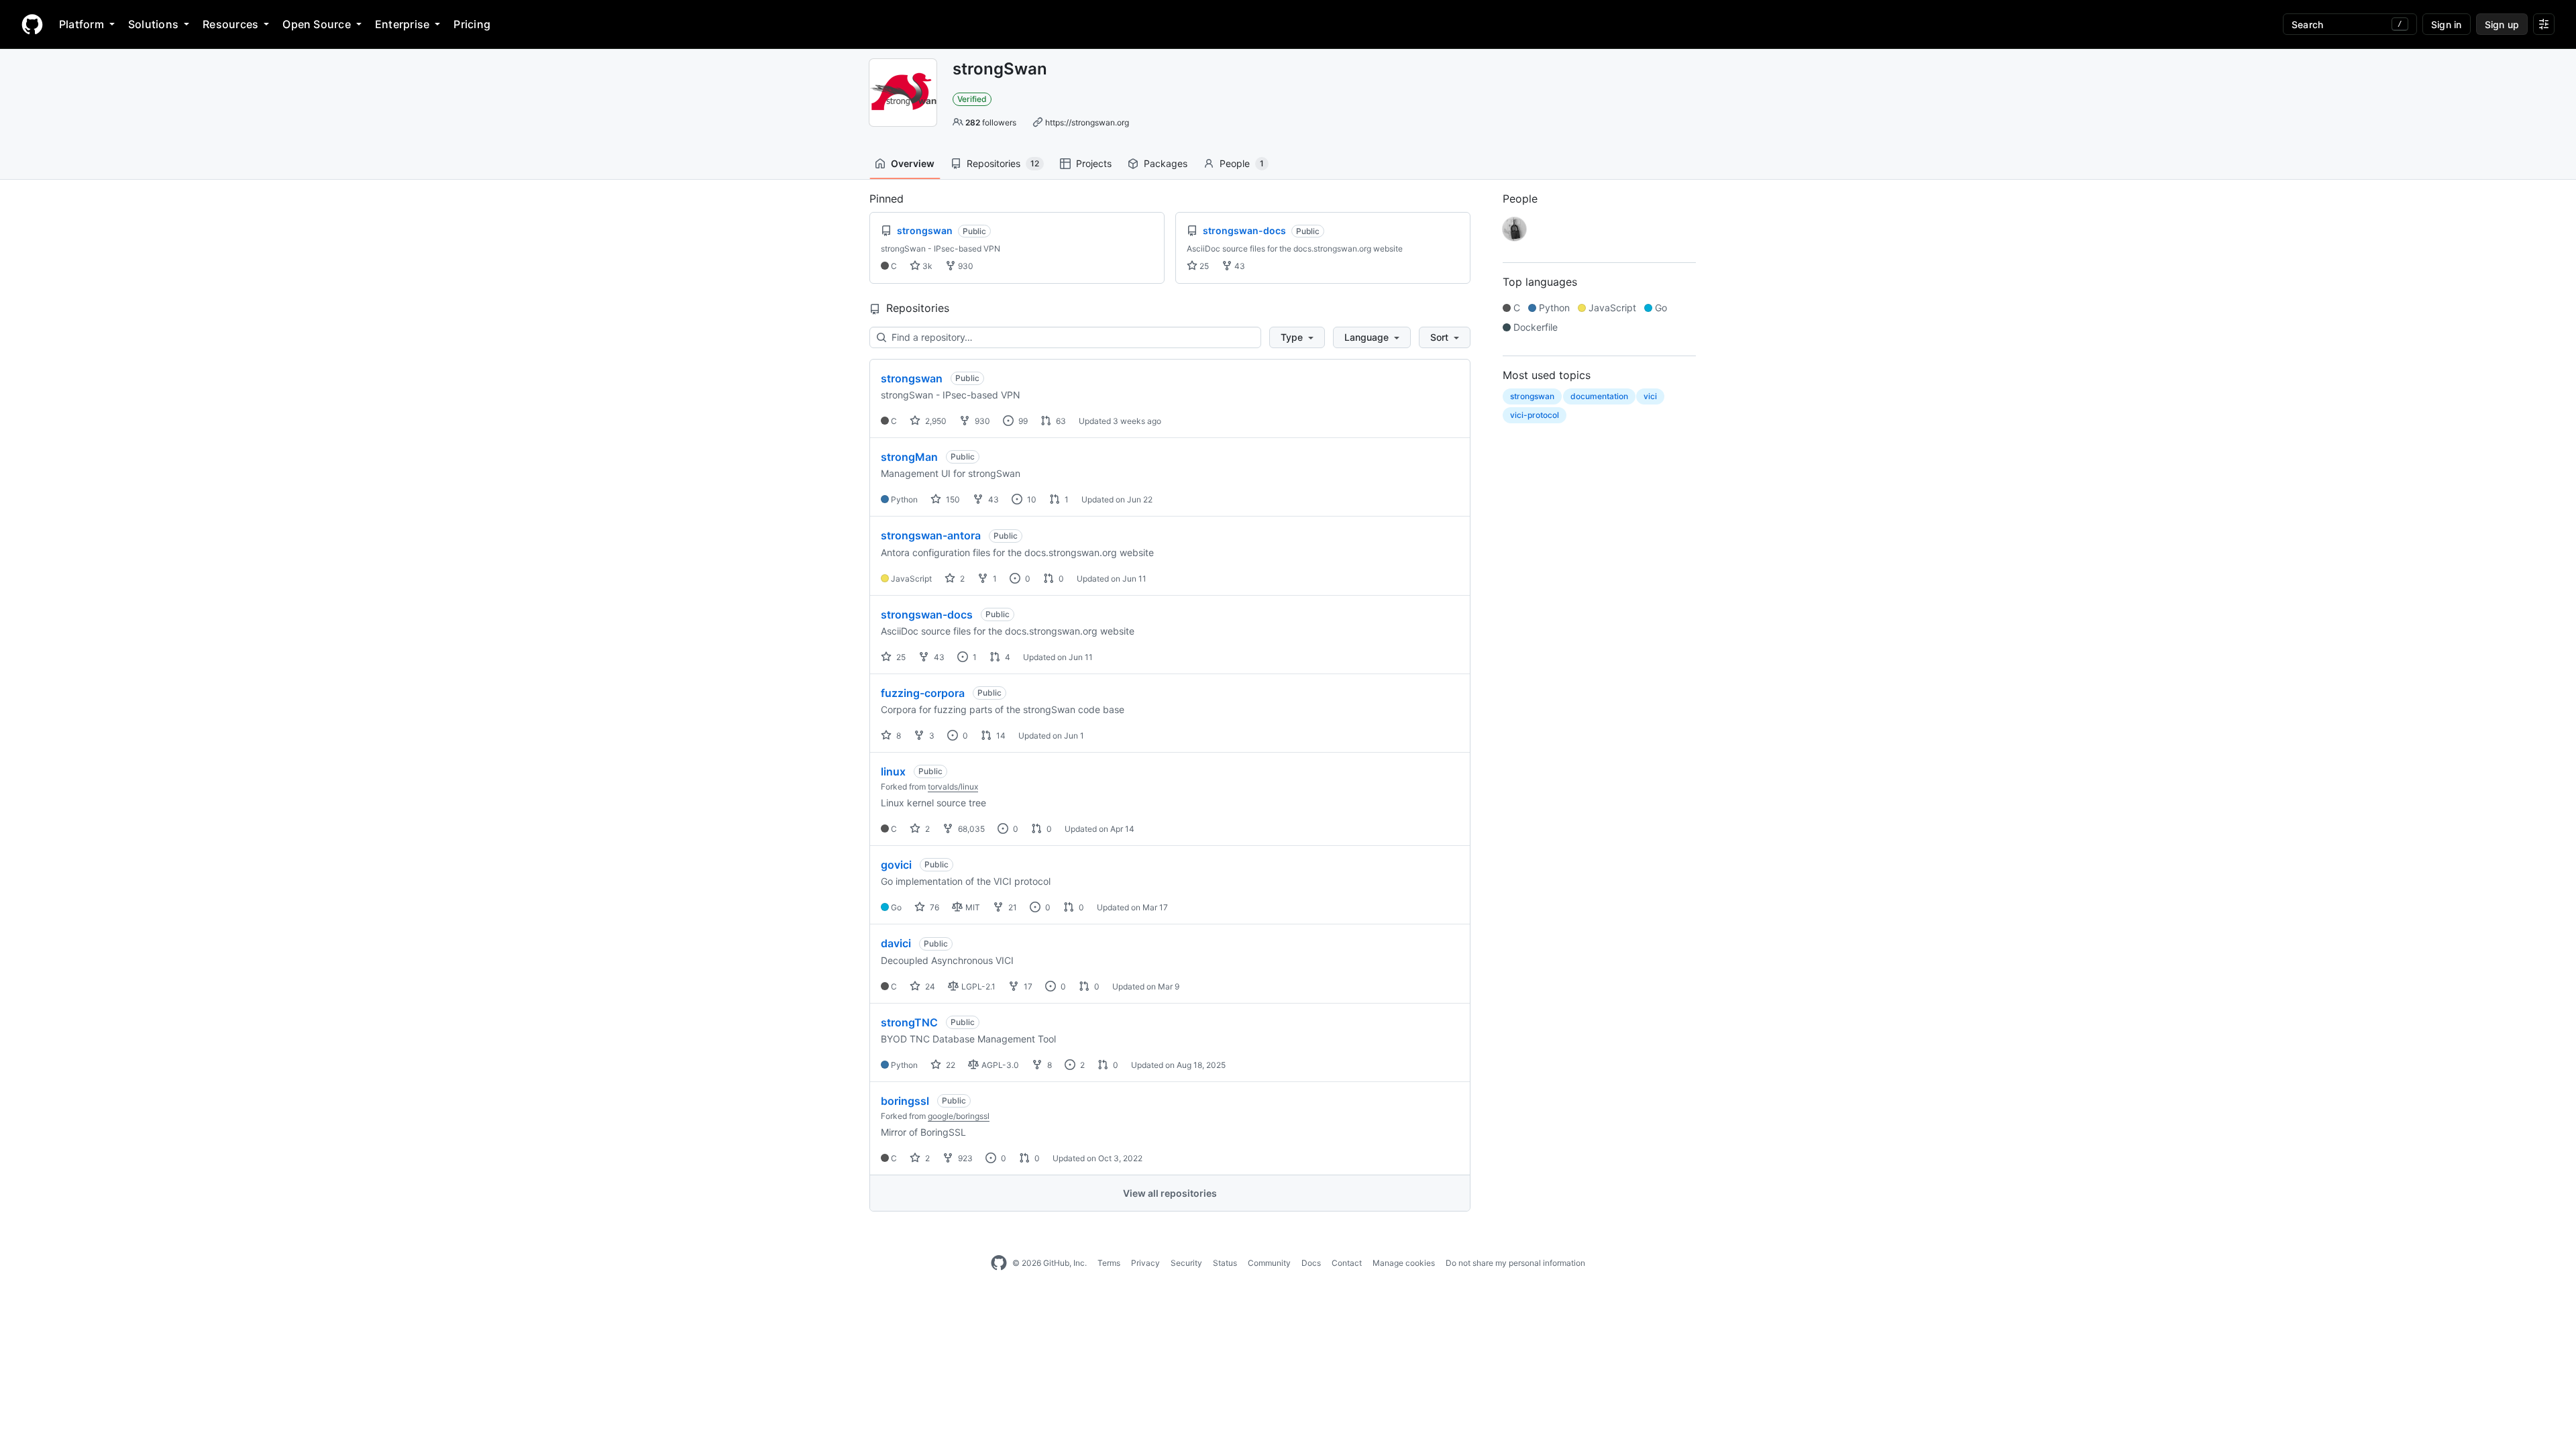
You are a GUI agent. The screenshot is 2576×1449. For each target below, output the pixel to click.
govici (896, 865)
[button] (1297, 337)
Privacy (1145, 1263)
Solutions (153, 24)
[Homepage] (32, 24)
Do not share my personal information (1515, 1263)
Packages (1166, 163)
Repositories (1003, 163)
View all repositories (1170, 1193)
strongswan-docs (927, 614)
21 (1012, 907)
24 (929, 986)
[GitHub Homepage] (999, 1263)
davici (896, 943)
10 (1031, 499)
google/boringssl (959, 1116)
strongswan (912, 378)
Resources (230, 24)
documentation (1599, 396)
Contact (1347, 1263)
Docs (1311, 1263)
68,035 (970, 829)
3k (926, 266)
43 (1239, 266)
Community (1269, 1263)
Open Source (317, 24)
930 (965, 266)
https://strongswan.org (1087, 122)
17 (1027, 986)
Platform (82, 24)
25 (1203, 266)
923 (964, 1158)
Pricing (472, 24)
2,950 (935, 421)
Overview (913, 163)
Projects (1094, 163)
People (1242, 163)
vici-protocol (1535, 415)
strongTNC (909, 1022)
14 (1000, 736)
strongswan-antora (931, 535)
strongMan (909, 457)
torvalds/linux (953, 787)
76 (933, 907)
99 (1022, 421)
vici (1650, 396)
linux (893, 771)
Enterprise (402, 24)
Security (1186, 1263)
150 (952, 499)
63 (1060, 421)
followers (991, 122)
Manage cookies (1404, 1263)
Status (1225, 1263)
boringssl (905, 1101)
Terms (1109, 1263)
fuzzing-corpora (923, 693)
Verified (972, 99)
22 (950, 1065)
